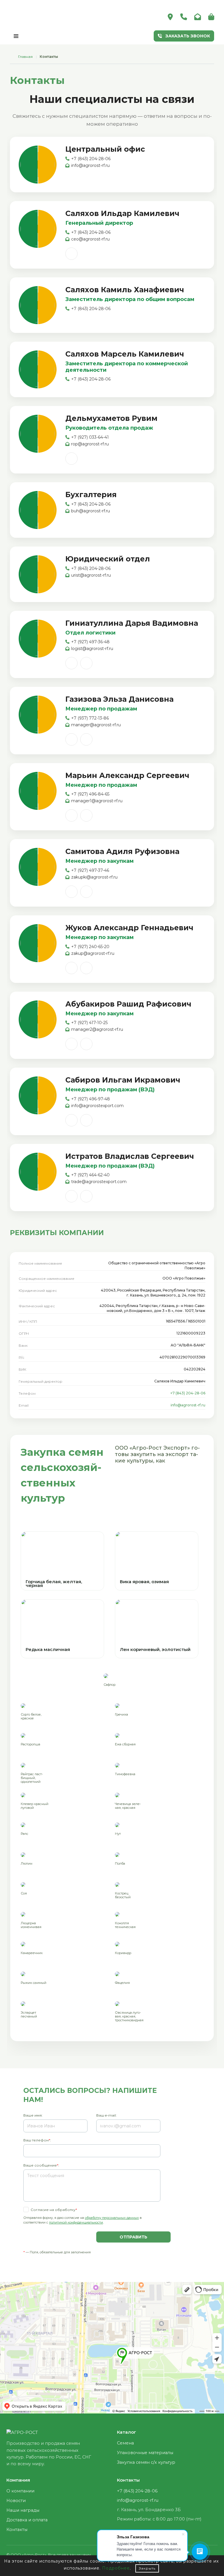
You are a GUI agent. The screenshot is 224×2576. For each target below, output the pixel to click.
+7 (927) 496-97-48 (91, 1099)
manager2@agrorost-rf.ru (97, 1029)
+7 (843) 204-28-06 (91, 159)
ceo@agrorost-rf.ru (90, 239)
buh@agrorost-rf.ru (91, 511)
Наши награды (23, 2510)
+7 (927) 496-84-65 (90, 794)
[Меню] (16, 36)
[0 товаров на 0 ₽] (211, 17)
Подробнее (116, 2568)
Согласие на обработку (53, 2210)
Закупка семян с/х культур (146, 2462)
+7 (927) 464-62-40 (90, 1175)
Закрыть (147, 2568)
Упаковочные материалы (145, 2453)
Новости (16, 2501)
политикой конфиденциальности (76, 2222)
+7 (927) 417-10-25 (89, 1023)
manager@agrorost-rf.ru (96, 725)
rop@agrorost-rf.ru (90, 444)
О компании (20, 2491)
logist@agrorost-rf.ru (92, 649)
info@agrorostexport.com (97, 1106)
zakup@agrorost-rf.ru (93, 953)
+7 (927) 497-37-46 (90, 870)
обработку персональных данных (112, 2218)
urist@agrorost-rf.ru (91, 575)
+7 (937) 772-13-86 (90, 718)
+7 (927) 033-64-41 (90, 437)
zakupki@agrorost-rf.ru (94, 877)
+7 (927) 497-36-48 (90, 642)
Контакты (17, 2530)
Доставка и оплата (27, 2520)
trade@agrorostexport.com (99, 1182)
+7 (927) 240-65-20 (90, 947)
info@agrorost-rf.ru (90, 165)
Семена (125, 2443)
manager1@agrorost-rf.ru (97, 801)
